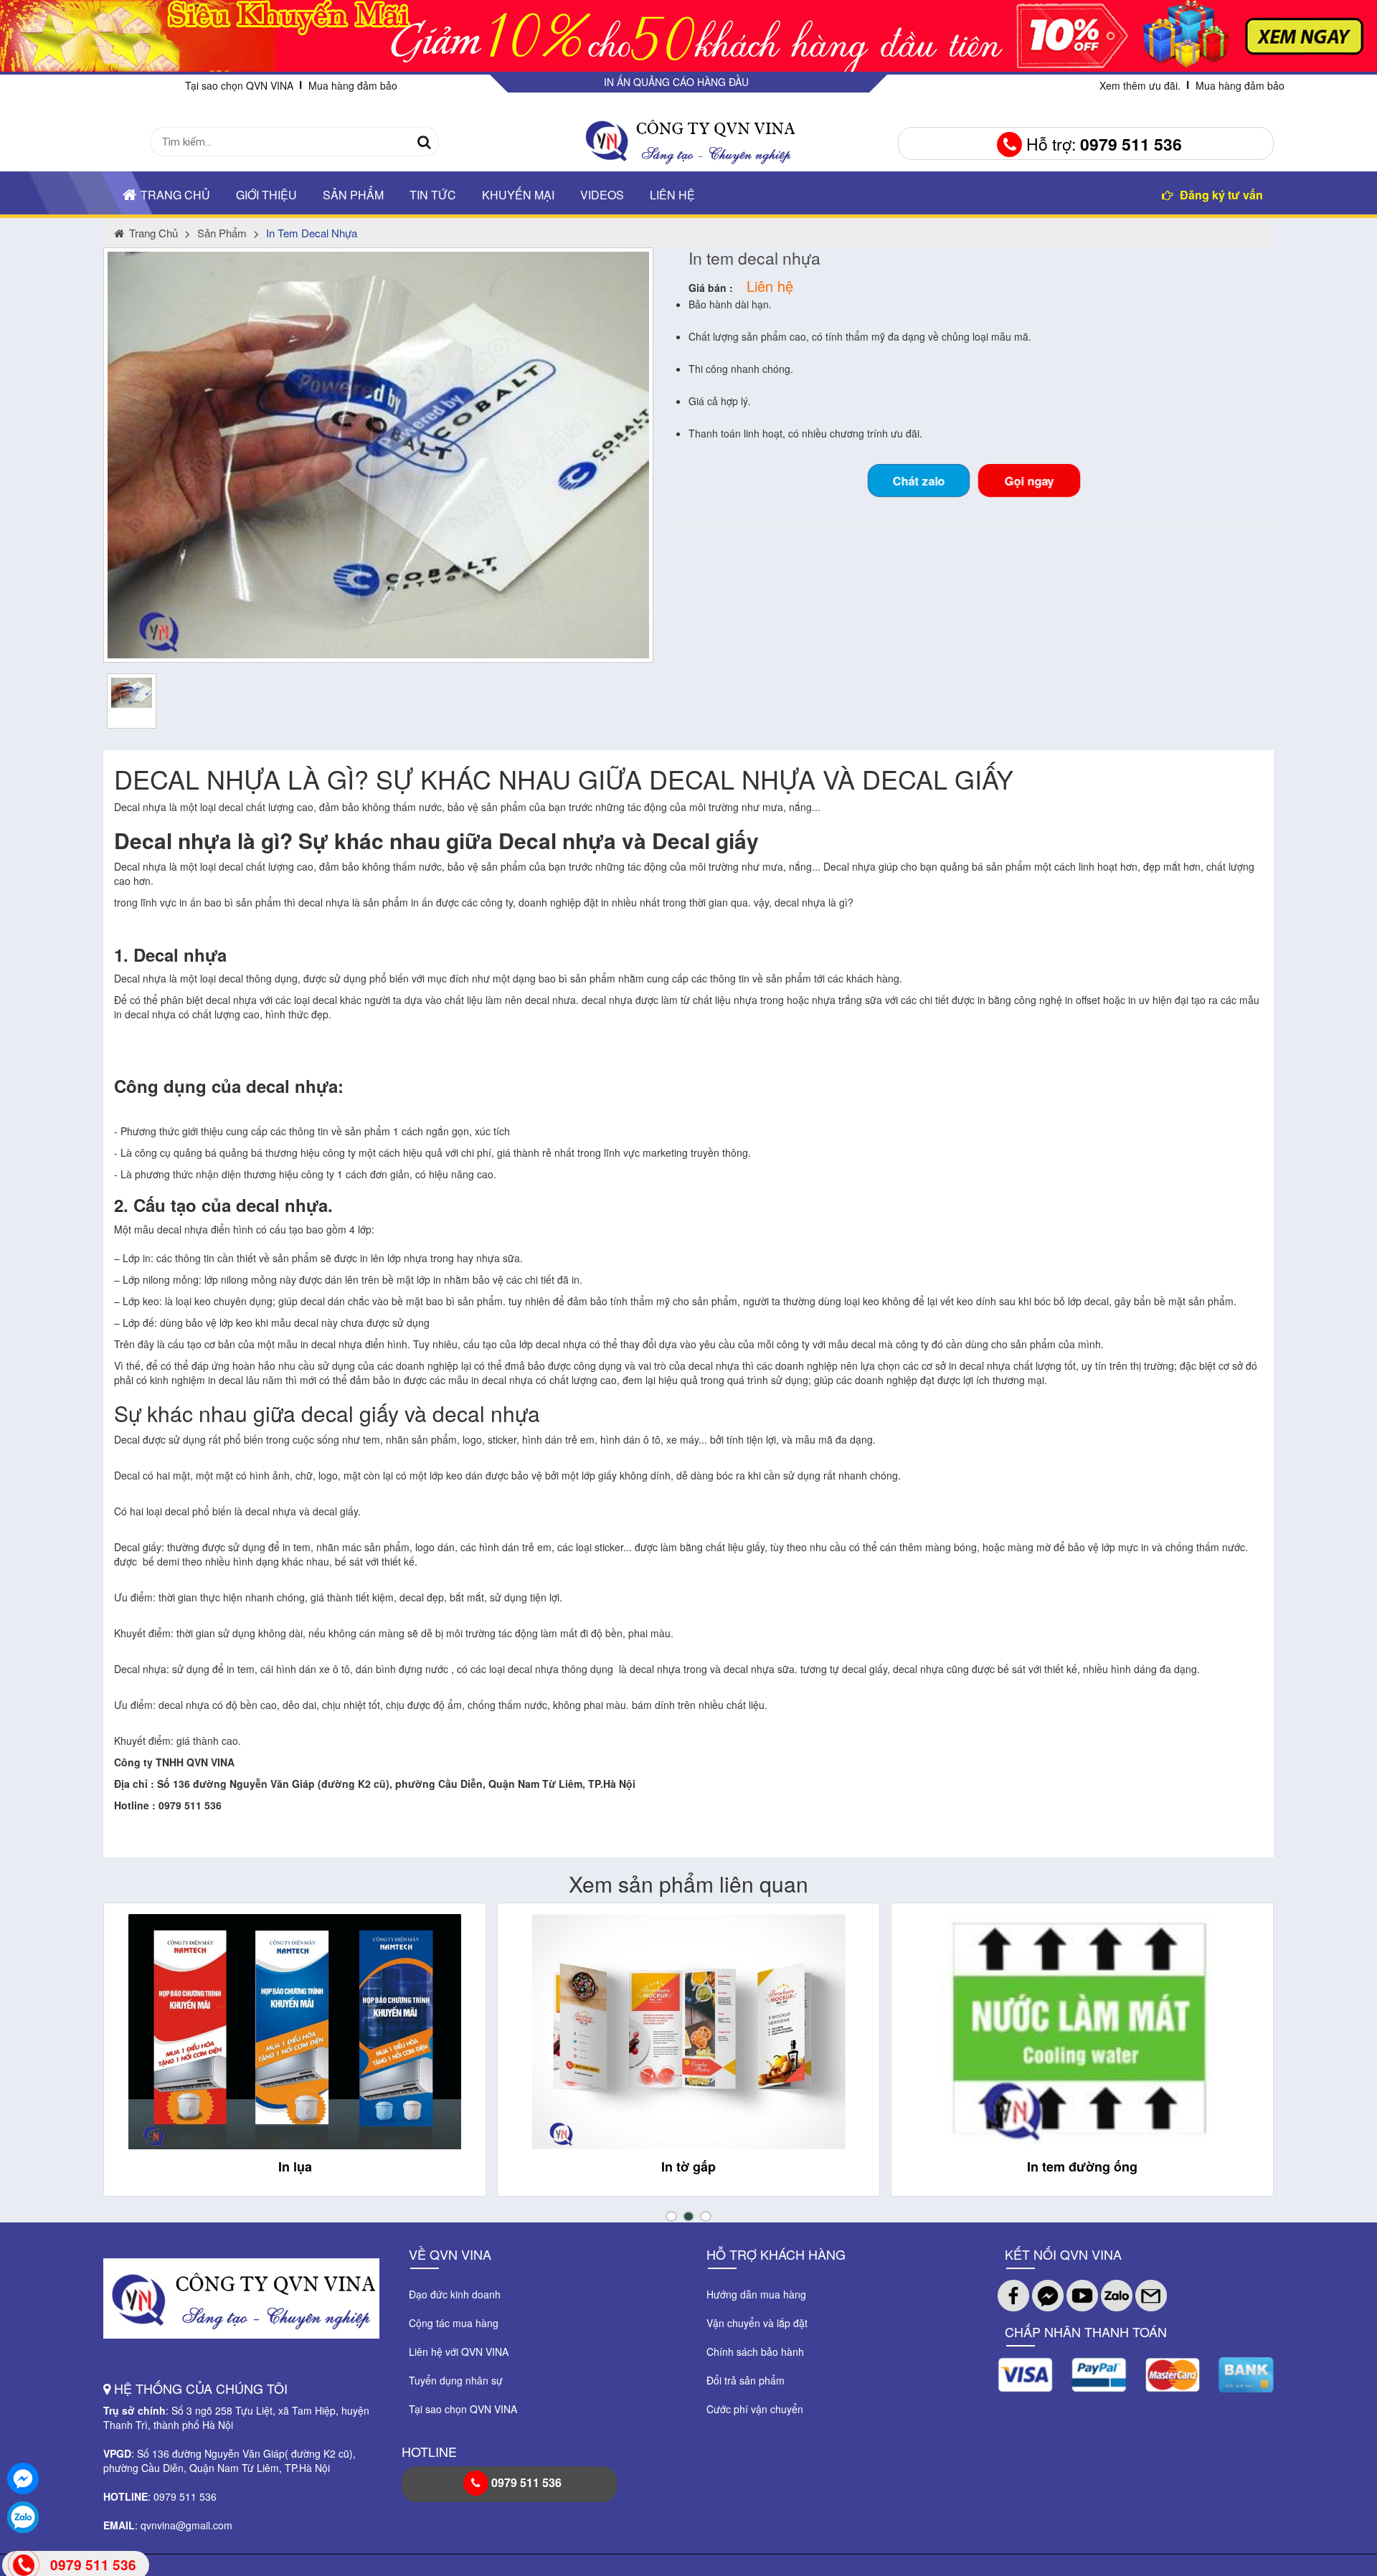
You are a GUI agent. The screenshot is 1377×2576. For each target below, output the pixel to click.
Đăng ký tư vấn (1220, 195)
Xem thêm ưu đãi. (1140, 85)
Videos (602, 195)
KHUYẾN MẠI (518, 195)
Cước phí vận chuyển (755, 2409)
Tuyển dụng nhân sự (456, 2380)
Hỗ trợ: (1102, 144)
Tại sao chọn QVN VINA (239, 85)
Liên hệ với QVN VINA (459, 2352)
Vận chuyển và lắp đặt (757, 2323)
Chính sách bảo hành (755, 2352)
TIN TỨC (433, 195)
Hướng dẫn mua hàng (756, 2294)
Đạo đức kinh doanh (455, 2294)
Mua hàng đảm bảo (353, 85)
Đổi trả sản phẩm (746, 2380)
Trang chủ (175, 195)
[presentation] (130, 2063)
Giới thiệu (266, 195)
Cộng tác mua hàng (454, 2323)
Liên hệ (672, 195)
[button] (671, 2216)
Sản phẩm (353, 195)
